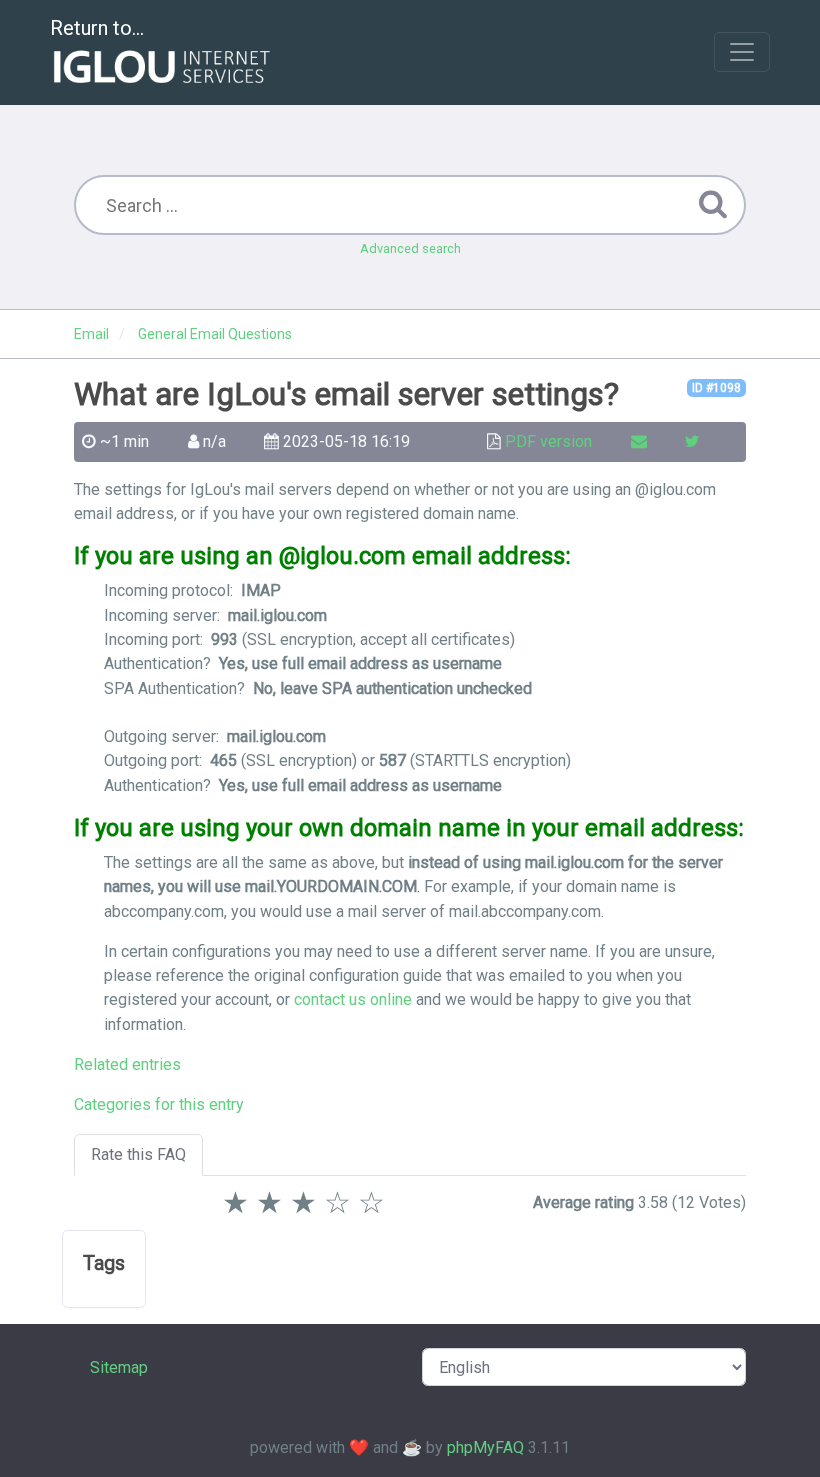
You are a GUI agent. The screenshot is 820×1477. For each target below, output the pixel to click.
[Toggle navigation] (742, 52)
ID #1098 (716, 388)
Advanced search (410, 248)
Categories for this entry (159, 1104)
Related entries (127, 1064)
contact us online (353, 999)
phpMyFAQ (485, 1447)
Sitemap (119, 1367)
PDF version (548, 441)
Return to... (97, 28)
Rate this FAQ (138, 1154)
